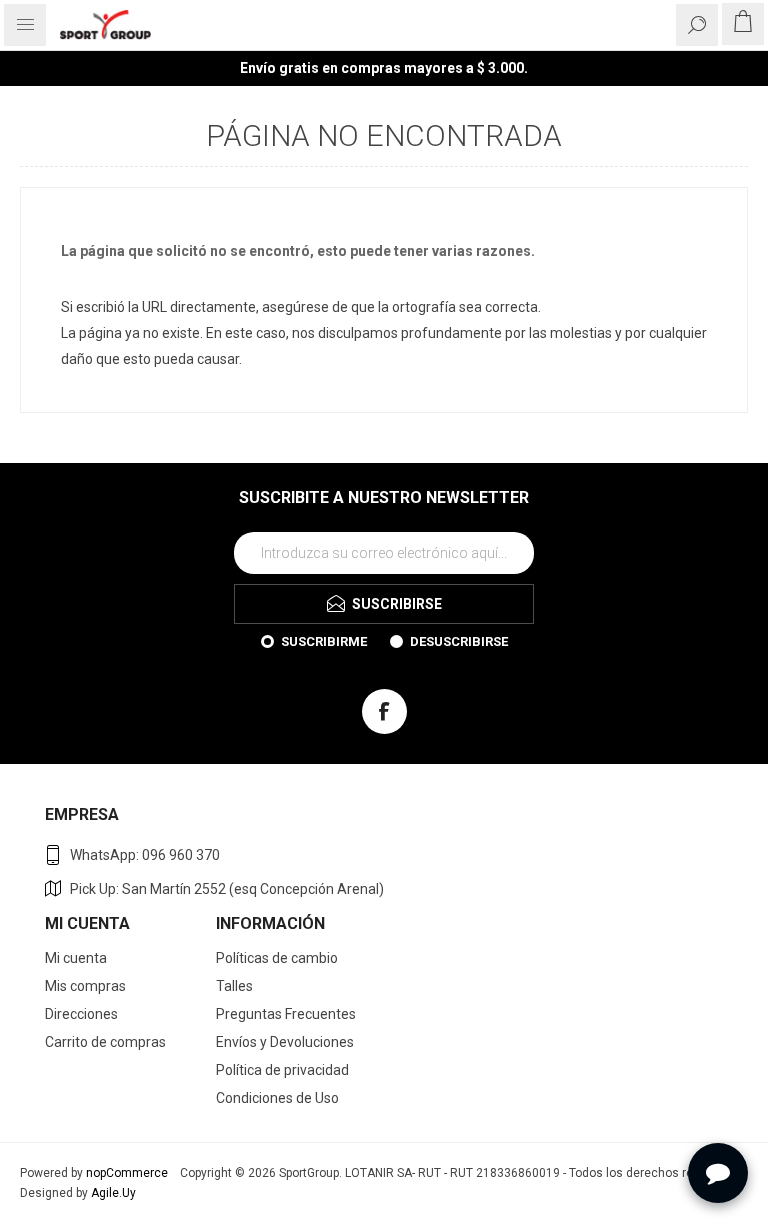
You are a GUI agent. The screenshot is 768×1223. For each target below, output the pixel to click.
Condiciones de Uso (277, 1098)
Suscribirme (324, 641)
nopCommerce (127, 1173)
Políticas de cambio (277, 958)
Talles (234, 986)
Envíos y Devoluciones (285, 1042)
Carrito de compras (105, 1042)
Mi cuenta (76, 958)
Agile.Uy (113, 1193)
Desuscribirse (459, 641)
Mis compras (85, 986)
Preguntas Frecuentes (286, 1014)
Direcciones (81, 1014)
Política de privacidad (282, 1070)
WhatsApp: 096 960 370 (145, 855)
